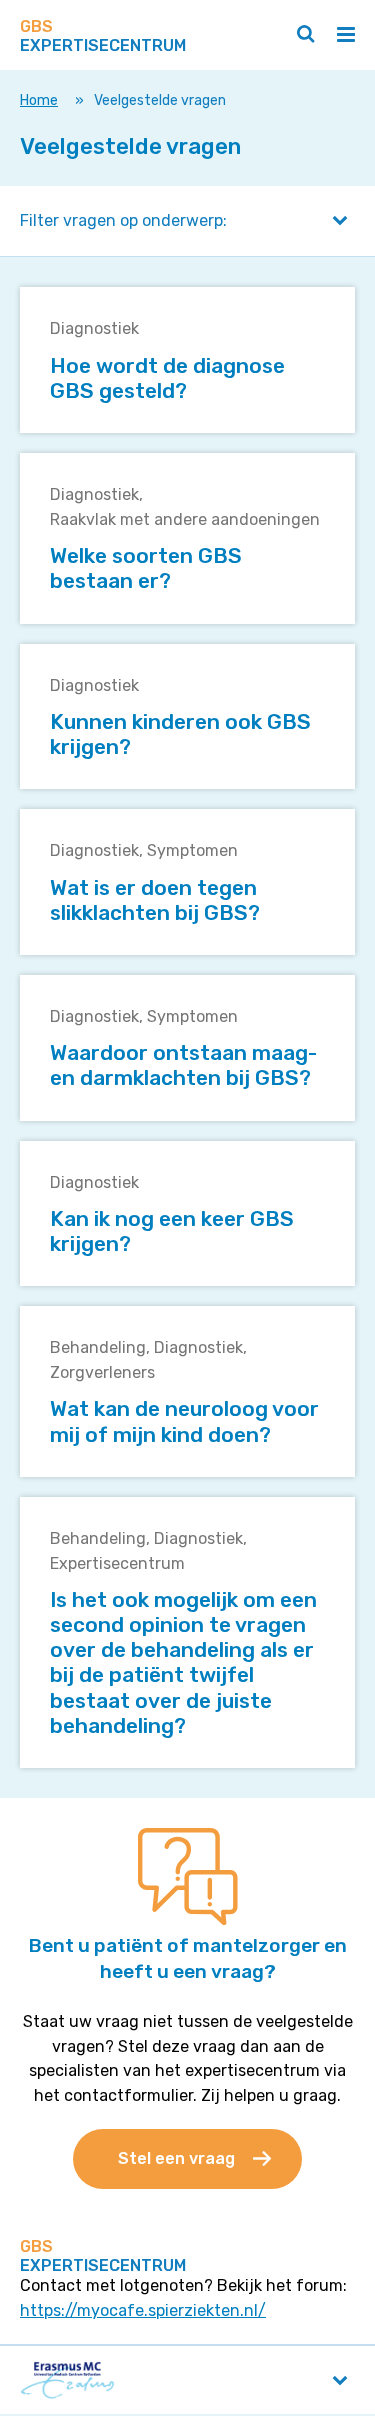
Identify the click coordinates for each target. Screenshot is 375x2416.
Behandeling (98, 1347)
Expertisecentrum (117, 1563)
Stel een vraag (176, 2158)
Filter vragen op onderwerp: (123, 220)
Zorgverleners (102, 1372)
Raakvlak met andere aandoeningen (185, 519)
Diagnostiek (94, 328)
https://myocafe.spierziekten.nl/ (143, 2310)
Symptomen (192, 850)
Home (39, 100)
